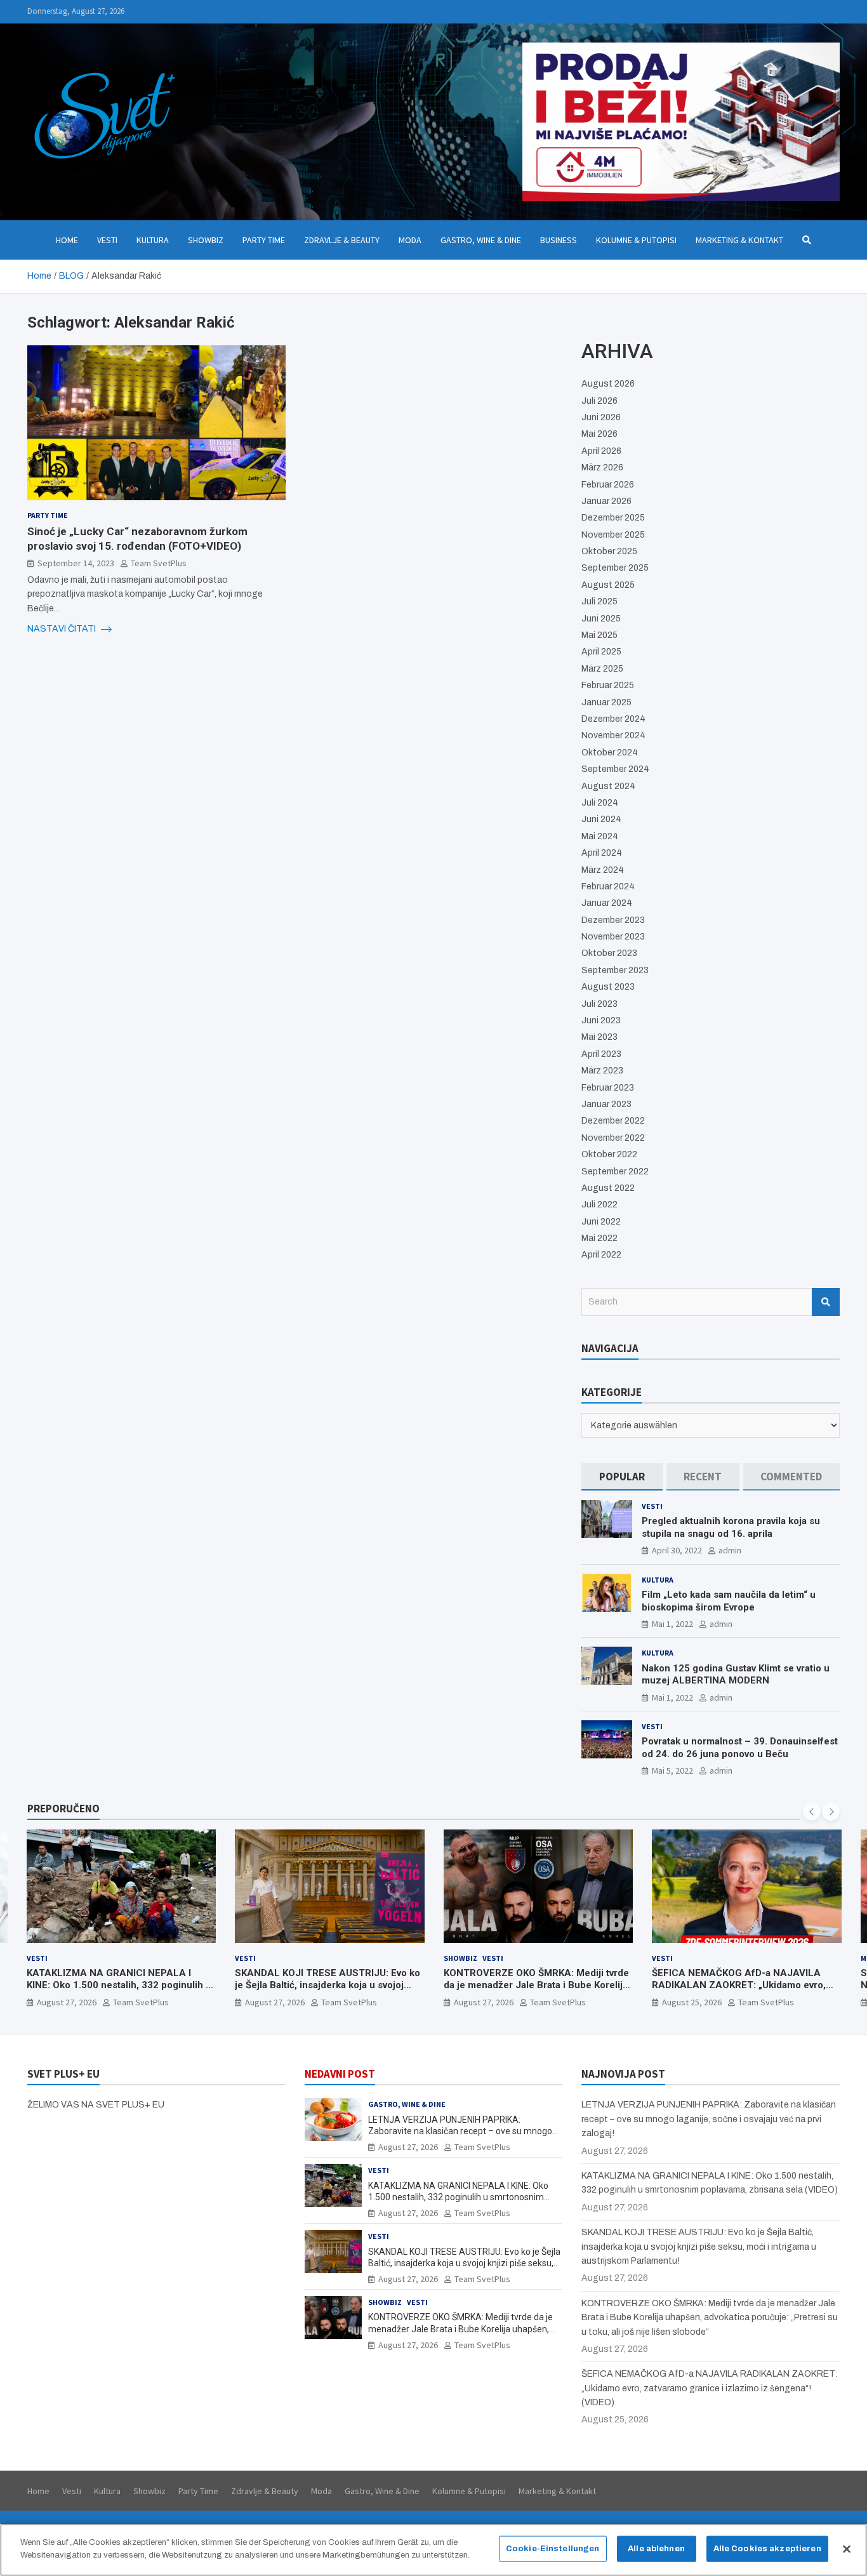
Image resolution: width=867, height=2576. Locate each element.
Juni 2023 (601, 1020)
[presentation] (812, 1812)
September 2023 (615, 970)
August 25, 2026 (483, 2002)
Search (826, 1302)
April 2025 (601, 652)
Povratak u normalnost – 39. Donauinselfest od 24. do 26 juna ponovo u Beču (740, 1748)
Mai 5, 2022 (672, 1770)
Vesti (107, 240)
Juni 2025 (601, 619)
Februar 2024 (608, 886)
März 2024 (603, 870)
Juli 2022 (599, 1205)
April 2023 (601, 1054)
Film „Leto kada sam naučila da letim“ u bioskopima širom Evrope (729, 1601)
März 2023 (602, 1071)
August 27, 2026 (66, 2002)
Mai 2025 (599, 635)
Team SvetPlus (159, 562)
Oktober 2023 (609, 953)
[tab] (622, 1477)
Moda (410, 240)
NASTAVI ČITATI (63, 629)
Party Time (264, 240)
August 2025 (608, 585)
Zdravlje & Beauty (342, 240)
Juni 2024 (601, 819)
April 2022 (601, 1255)
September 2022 (615, 1172)
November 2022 (613, 1138)
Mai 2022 (599, 1238)
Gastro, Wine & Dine (481, 240)
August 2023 (608, 987)
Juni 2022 (601, 1222)
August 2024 (608, 786)
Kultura (153, 240)
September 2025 (615, 568)
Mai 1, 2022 (672, 1624)
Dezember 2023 (613, 920)
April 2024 (602, 853)
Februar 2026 (608, 485)
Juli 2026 (599, 401)
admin (730, 1550)
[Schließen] (847, 2549)
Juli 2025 (599, 601)
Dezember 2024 (613, 719)
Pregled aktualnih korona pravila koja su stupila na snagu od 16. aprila (731, 1527)
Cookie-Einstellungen (553, 2549)
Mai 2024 (600, 836)
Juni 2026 (601, 417)
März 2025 (602, 669)
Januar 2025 (606, 702)
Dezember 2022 (613, 1121)
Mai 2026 (599, 434)
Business (559, 240)
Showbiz (206, 240)
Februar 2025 (608, 685)
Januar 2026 (606, 501)
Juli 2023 (599, 1004)
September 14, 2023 (76, 562)
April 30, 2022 (677, 1550)
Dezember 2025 (613, 518)
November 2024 (613, 735)
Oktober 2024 (610, 753)
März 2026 (602, 468)
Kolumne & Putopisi (636, 240)
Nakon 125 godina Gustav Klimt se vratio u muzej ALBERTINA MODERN (736, 1675)
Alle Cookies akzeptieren (767, 2549)
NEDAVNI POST (340, 2074)
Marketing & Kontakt (739, 240)
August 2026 (608, 384)
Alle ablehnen (656, 2549)
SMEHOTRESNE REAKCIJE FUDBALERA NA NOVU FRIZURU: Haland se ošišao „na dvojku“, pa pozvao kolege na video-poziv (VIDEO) (744, 1992)
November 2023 (613, 937)
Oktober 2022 (609, 1154)
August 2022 (608, 1188)
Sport (690, 1958)
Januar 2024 (607, 903)
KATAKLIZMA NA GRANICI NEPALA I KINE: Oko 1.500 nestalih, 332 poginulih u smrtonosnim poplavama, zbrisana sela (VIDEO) (458, 2197)
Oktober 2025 (609, 551)
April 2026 (601, 451)
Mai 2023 (599, 1037)
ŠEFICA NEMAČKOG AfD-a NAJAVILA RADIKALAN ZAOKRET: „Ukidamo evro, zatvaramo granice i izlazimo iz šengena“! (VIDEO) (537, 1992)
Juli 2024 (600, 803)
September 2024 (615, 769)
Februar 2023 (608, 1088)
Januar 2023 (606, 1104)
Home (67, 240)
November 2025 (613, 535)
